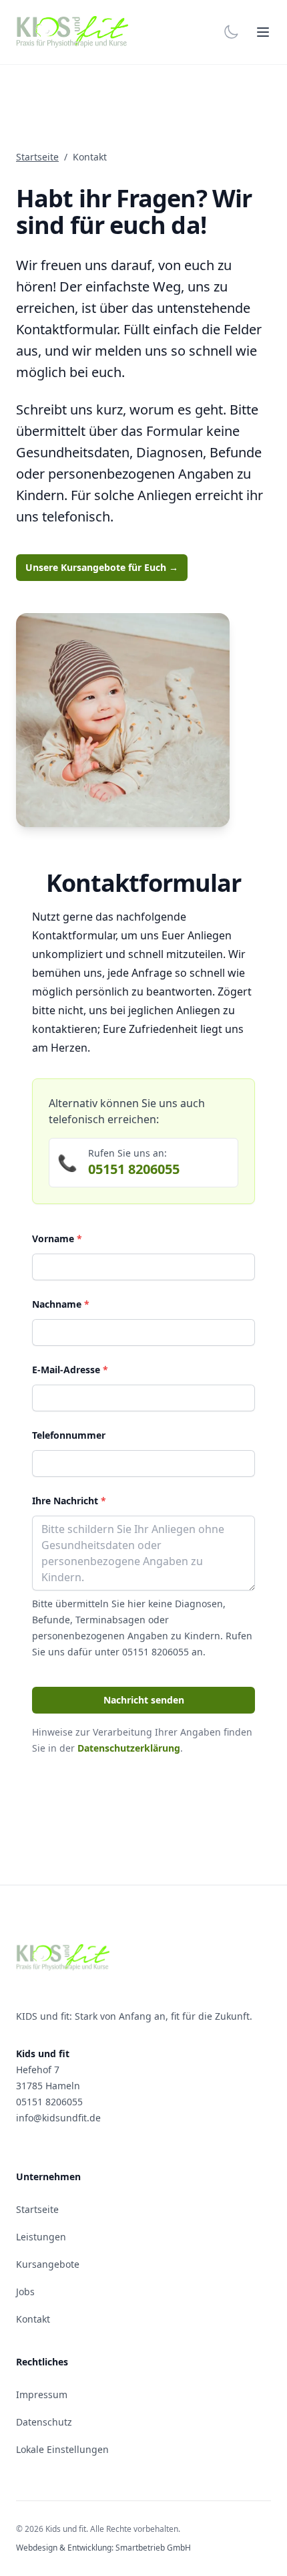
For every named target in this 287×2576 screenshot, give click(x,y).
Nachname (61, 1304)
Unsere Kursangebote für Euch (102, 567)
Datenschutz (44, 2422)
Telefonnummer (69, 1435)
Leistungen (41, 2237)
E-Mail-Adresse (70, 1370)
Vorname (57, 1239)
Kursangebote (48, 2264)
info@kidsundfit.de (58, 2118)
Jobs (25, 2292)
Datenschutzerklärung (129, 1748)
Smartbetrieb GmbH (153, 2548)
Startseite (37, 157)
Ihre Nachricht (69, 1501)
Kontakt (33, 2319)
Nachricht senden (144, 1700)
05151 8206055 (134, 1169)
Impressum (42, 2394)
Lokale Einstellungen (62, 2449)
